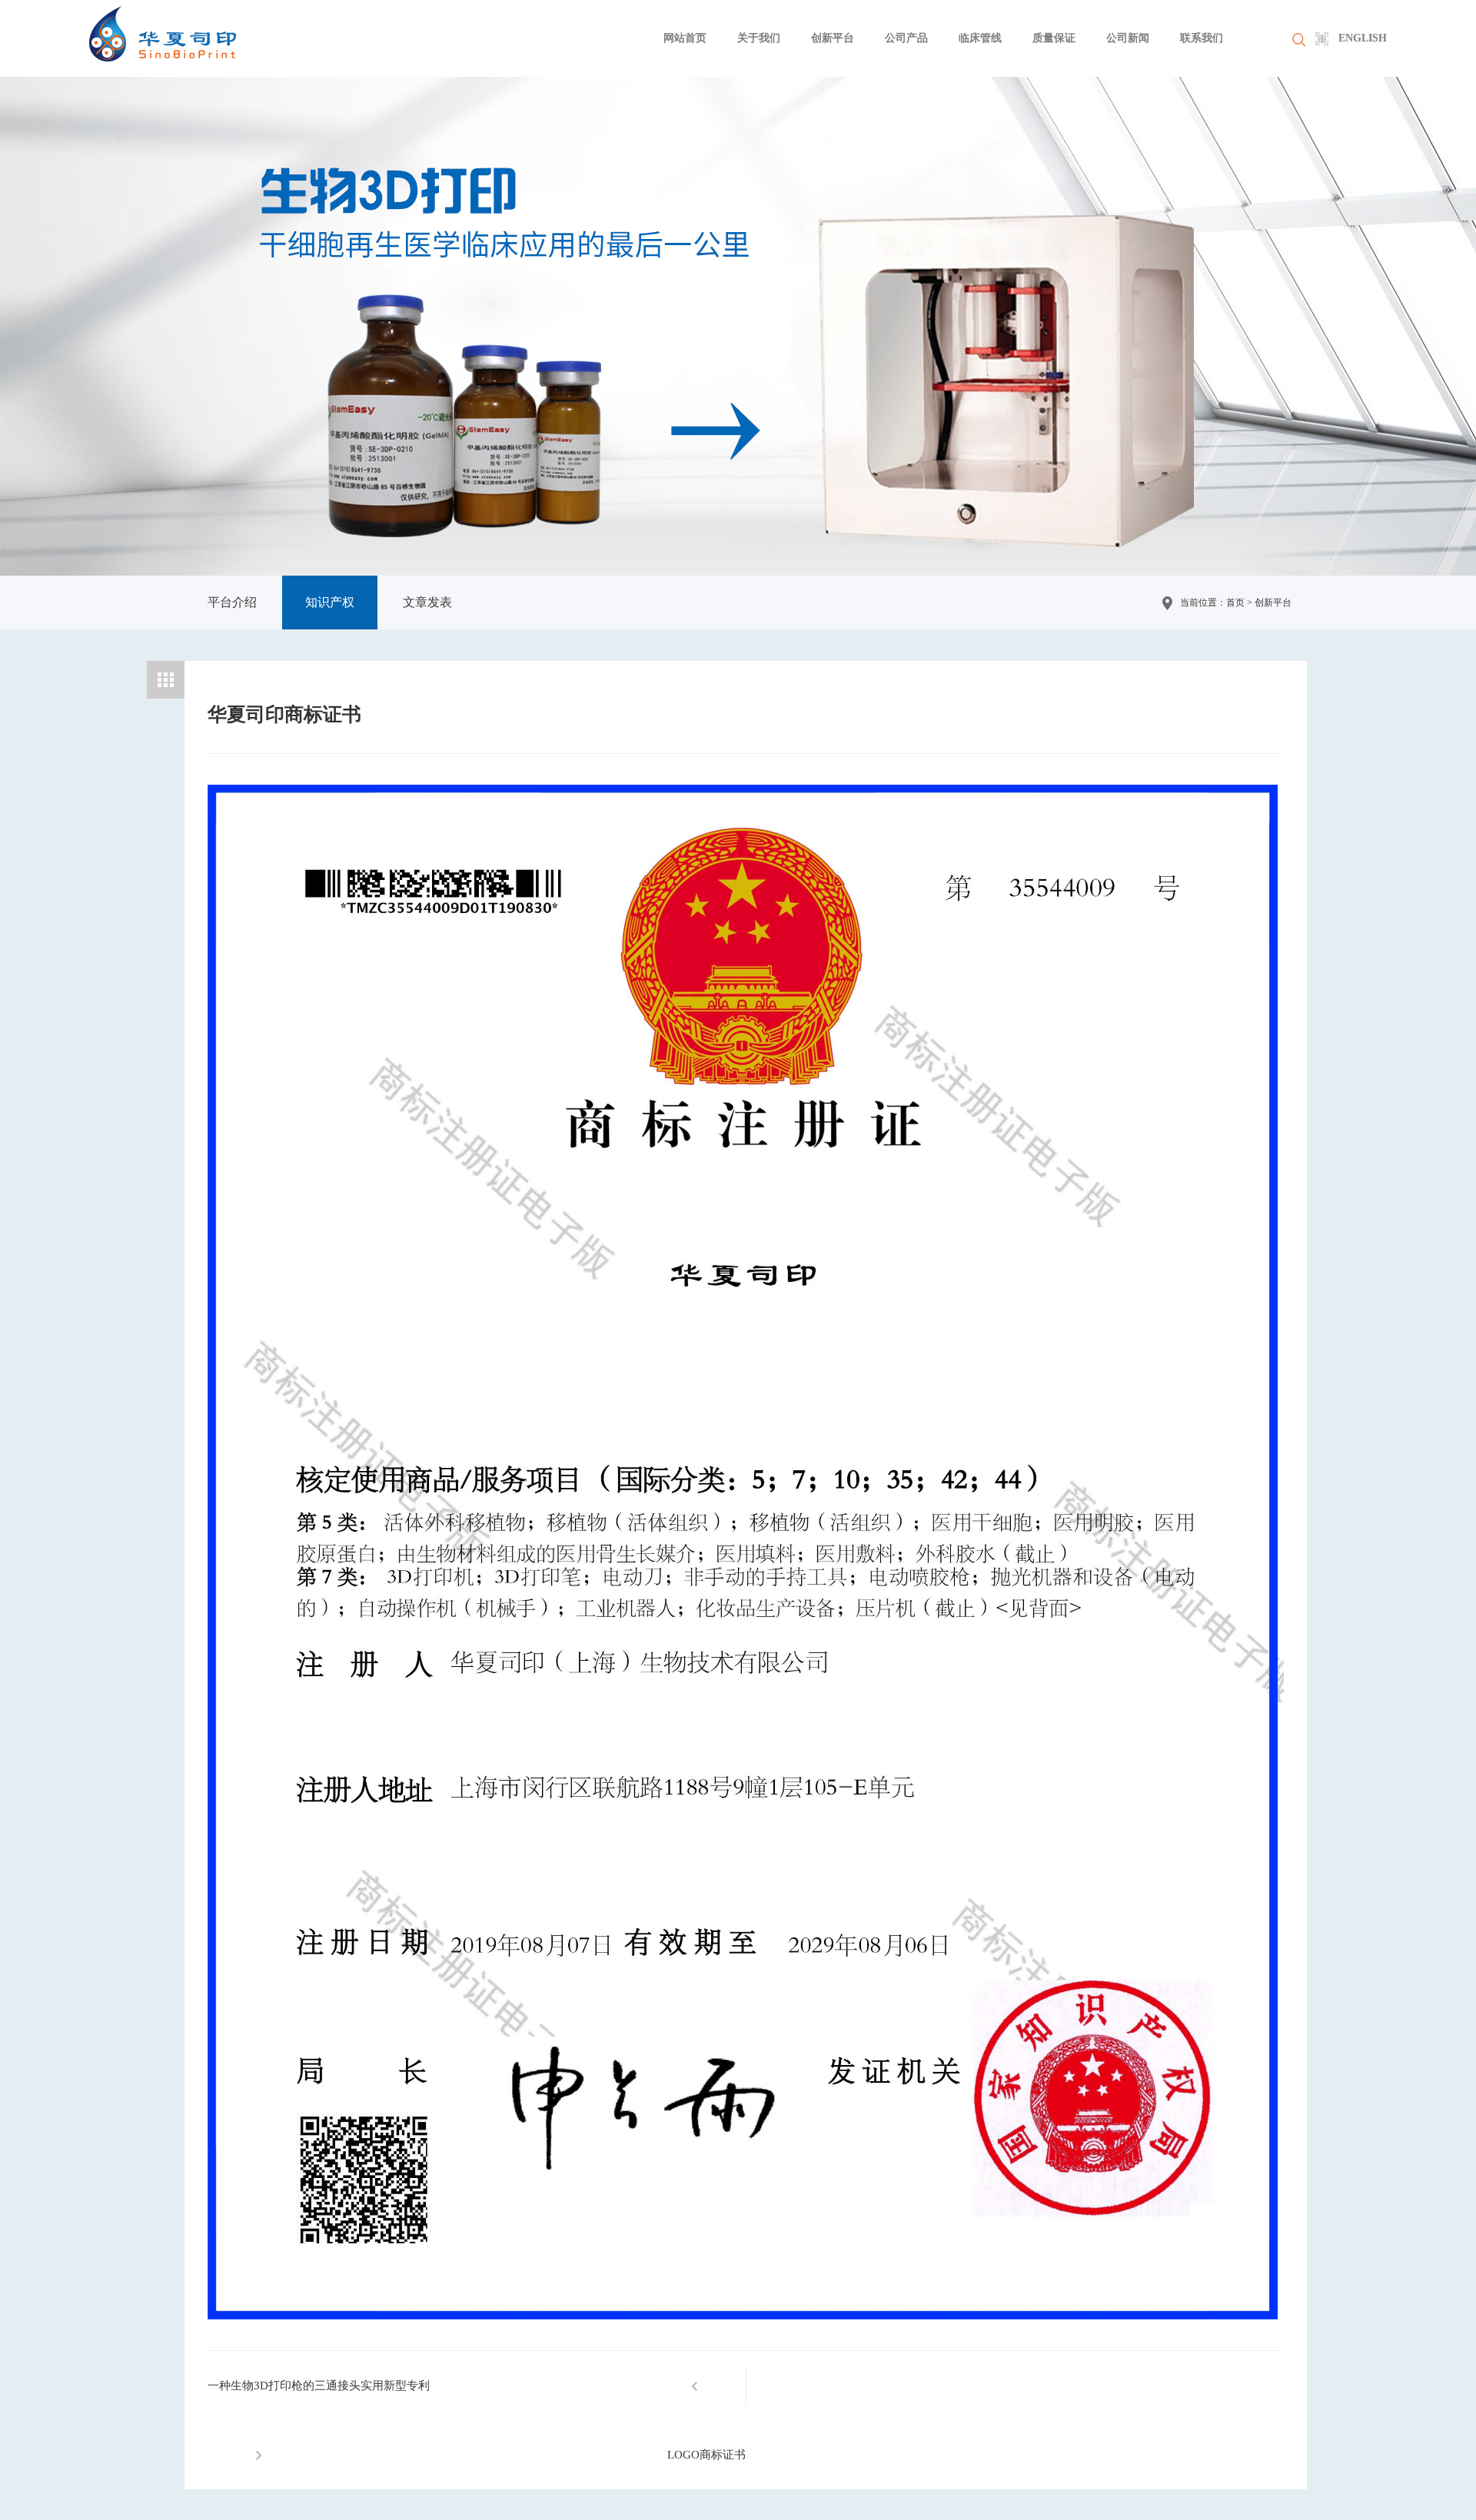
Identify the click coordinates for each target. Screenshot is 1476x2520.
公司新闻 (1128, 38)
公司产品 (906, 38)
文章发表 (427, 602)
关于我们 (759, 38)
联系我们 (1202, 38)
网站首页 (685, 38)
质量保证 (1054, 38)
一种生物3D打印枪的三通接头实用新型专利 (319, 2386)
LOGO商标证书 (706, 2455)
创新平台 (833, 38)
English (1363, 38)
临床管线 (980, 38)
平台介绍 (232, 602)
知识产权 (330, 602)
